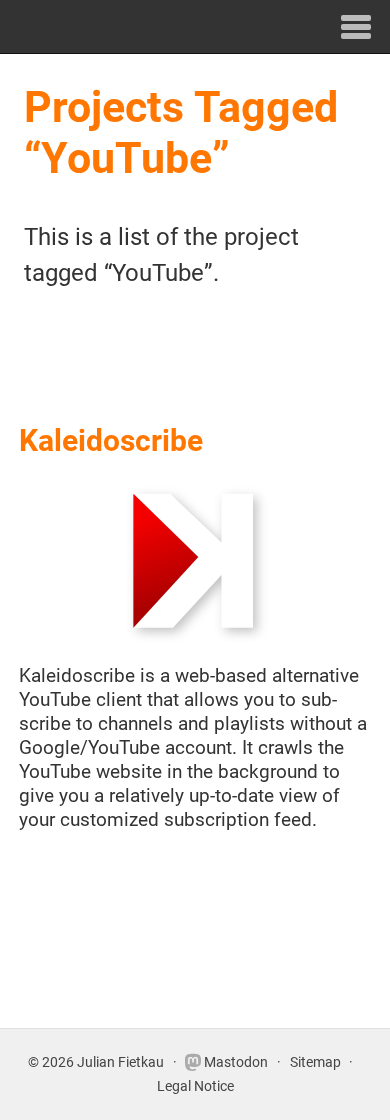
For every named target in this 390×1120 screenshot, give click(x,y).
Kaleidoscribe (111, 440)
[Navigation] (356, 26)
